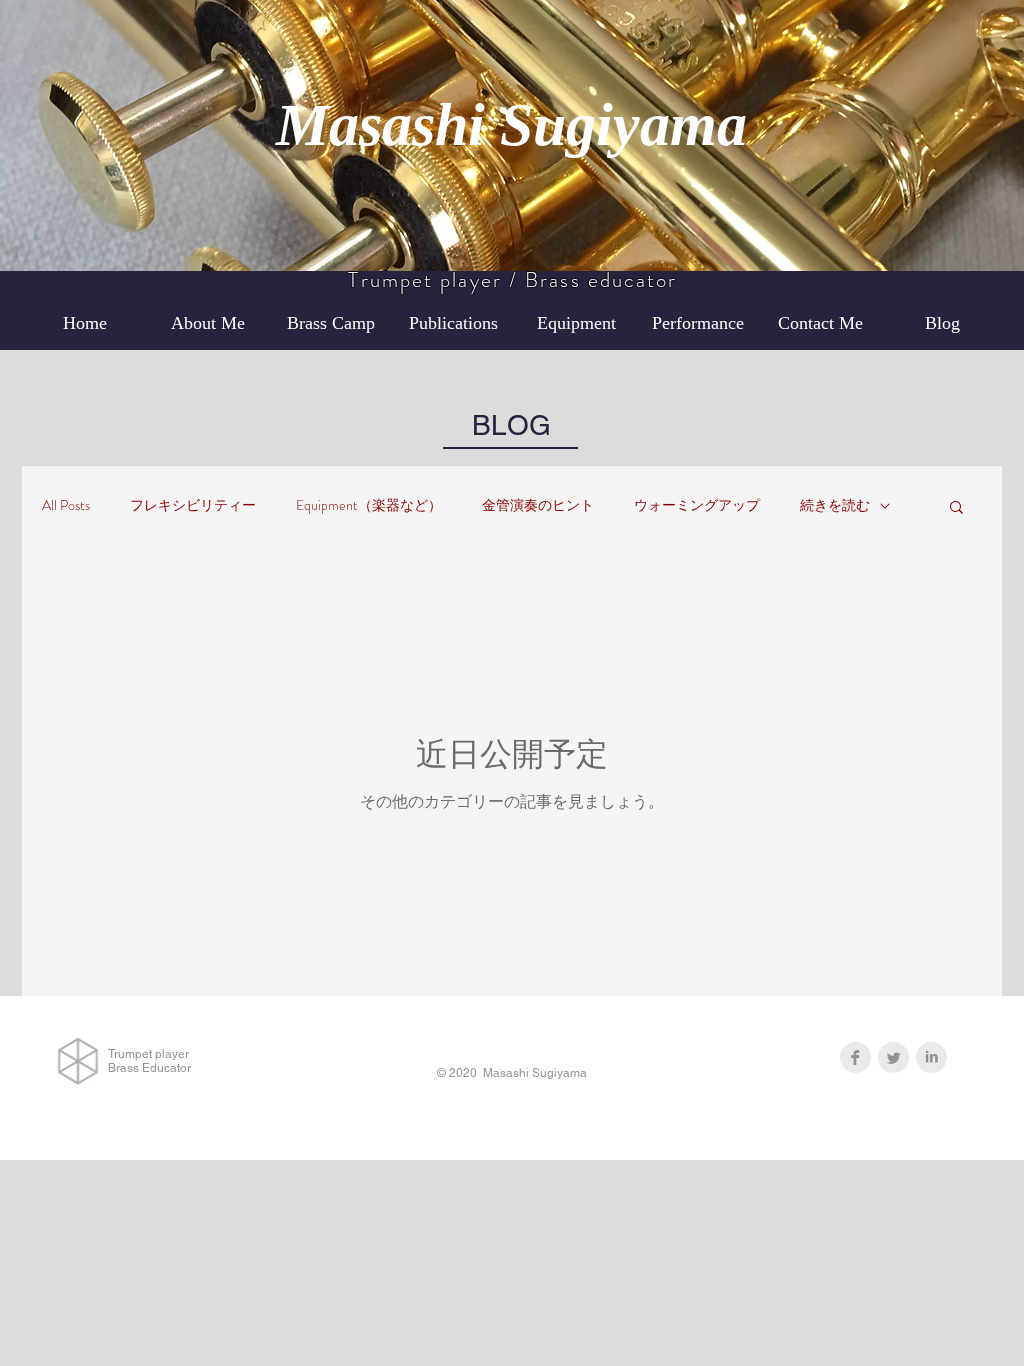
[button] (956, 508)
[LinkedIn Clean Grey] (931, 1057)
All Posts (66, 505)
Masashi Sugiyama (511, 125)
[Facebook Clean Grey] (855, 1057)
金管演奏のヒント (538, 505)
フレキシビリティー (193, 505)
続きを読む (835, 505)
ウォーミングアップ (697, 505)
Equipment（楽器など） (369, 505)
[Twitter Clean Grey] (893, 1057)
